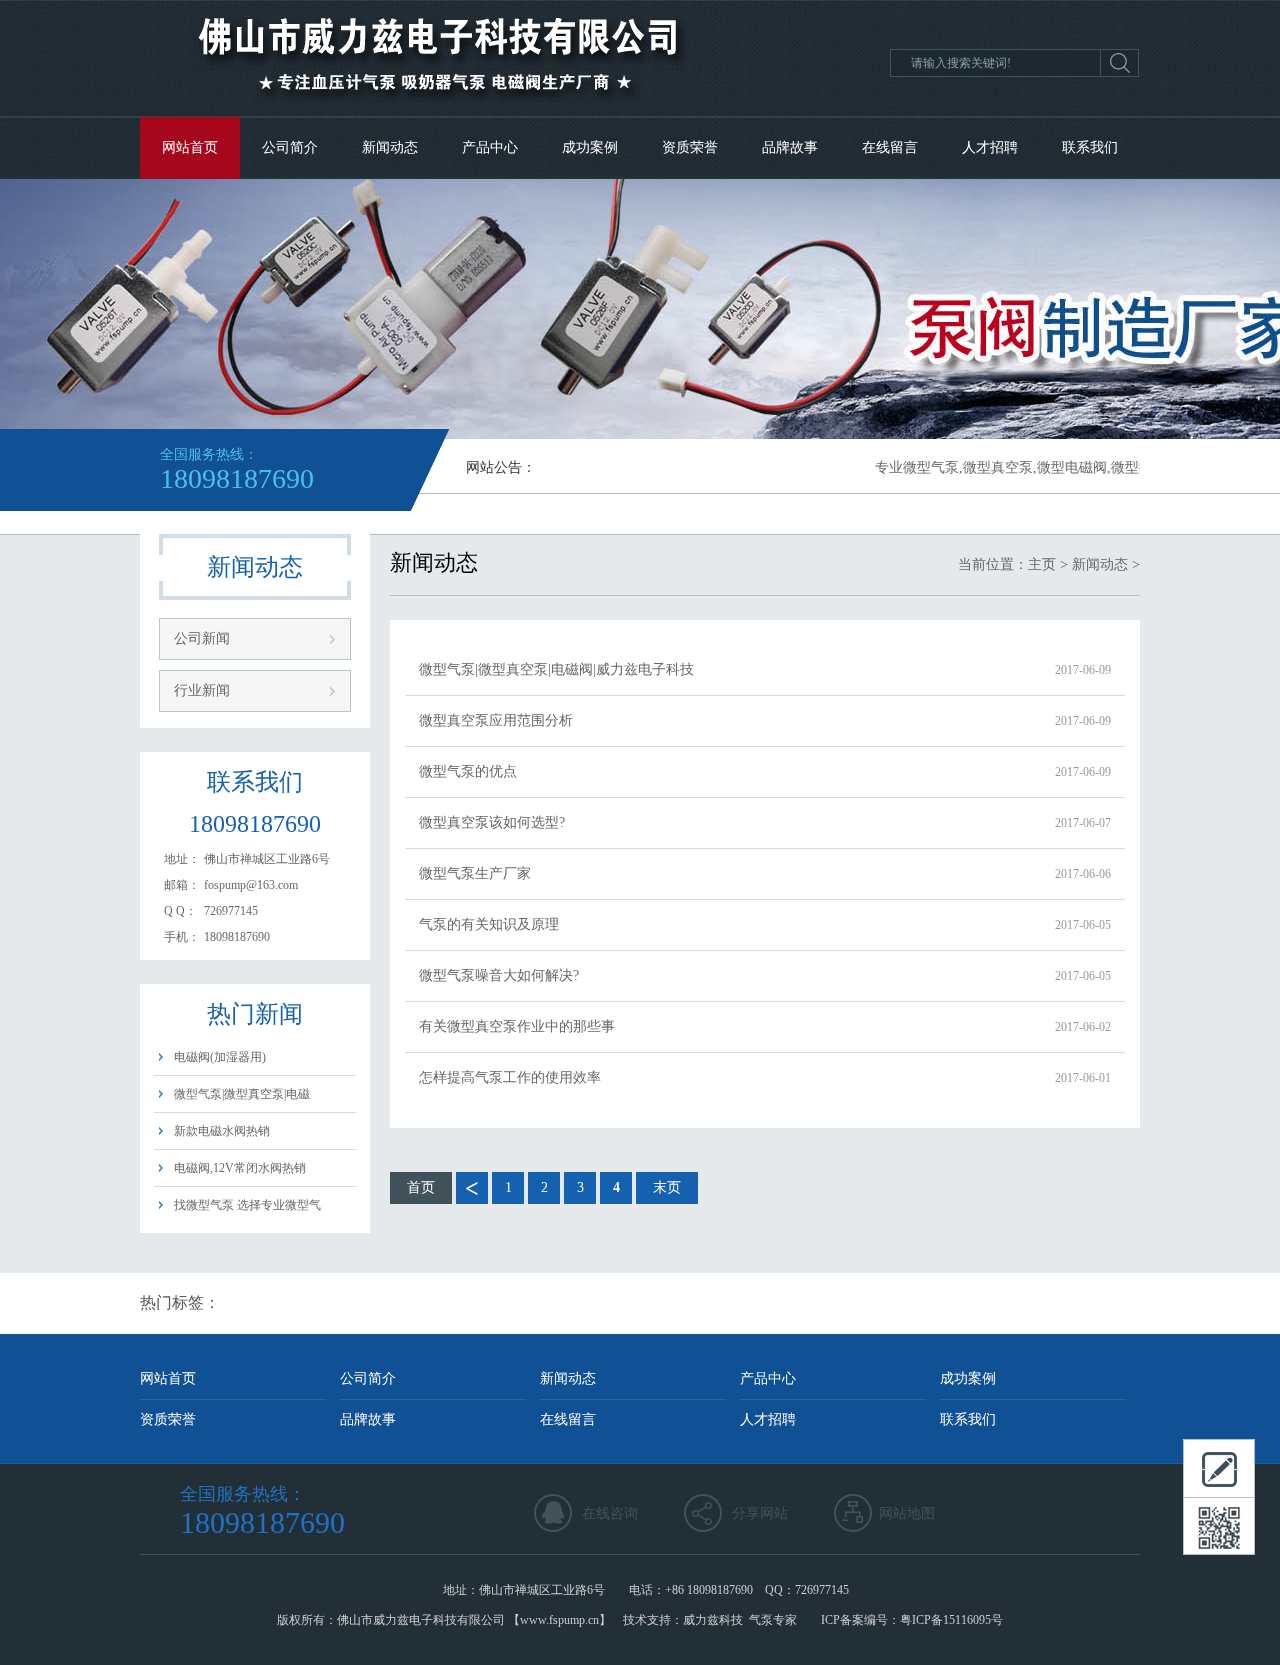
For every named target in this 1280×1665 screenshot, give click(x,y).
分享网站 (760, 1513)
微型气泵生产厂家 (765, 873)
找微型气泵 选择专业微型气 (247, 1205)
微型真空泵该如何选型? (765, 822)
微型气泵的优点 (765, 771)
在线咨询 (610, 1513)
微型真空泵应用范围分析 (765, 720)
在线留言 (890, 147)
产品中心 (490, 147)
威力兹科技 (713, 1620)
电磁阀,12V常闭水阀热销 (240, 1168)
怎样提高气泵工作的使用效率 (765, 1077)
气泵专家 (773, 1620)
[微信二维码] (1219, 1526)
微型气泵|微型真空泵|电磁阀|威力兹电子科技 (765, 669)
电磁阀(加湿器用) (220, 1057)
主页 (1042, 564)
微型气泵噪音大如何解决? (765, 975)
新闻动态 (390, 147)
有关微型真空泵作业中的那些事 (765, 1026)
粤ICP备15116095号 (951, 1620)
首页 (421, 1187)
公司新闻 (202, 638)
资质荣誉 (690, 147)
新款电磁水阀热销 (222, 1131)
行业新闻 (202, 690)
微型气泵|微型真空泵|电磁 (242, 1094)
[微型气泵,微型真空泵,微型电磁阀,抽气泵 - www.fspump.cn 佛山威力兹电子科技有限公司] (438, 111)
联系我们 (1090, 147)
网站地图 (907, 1513)
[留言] (1219, 1468)
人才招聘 (990, 147)
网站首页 (190, 147)
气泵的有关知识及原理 (765, 924)
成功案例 (590, 147)
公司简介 (290, 147)
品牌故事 (790, 147)
